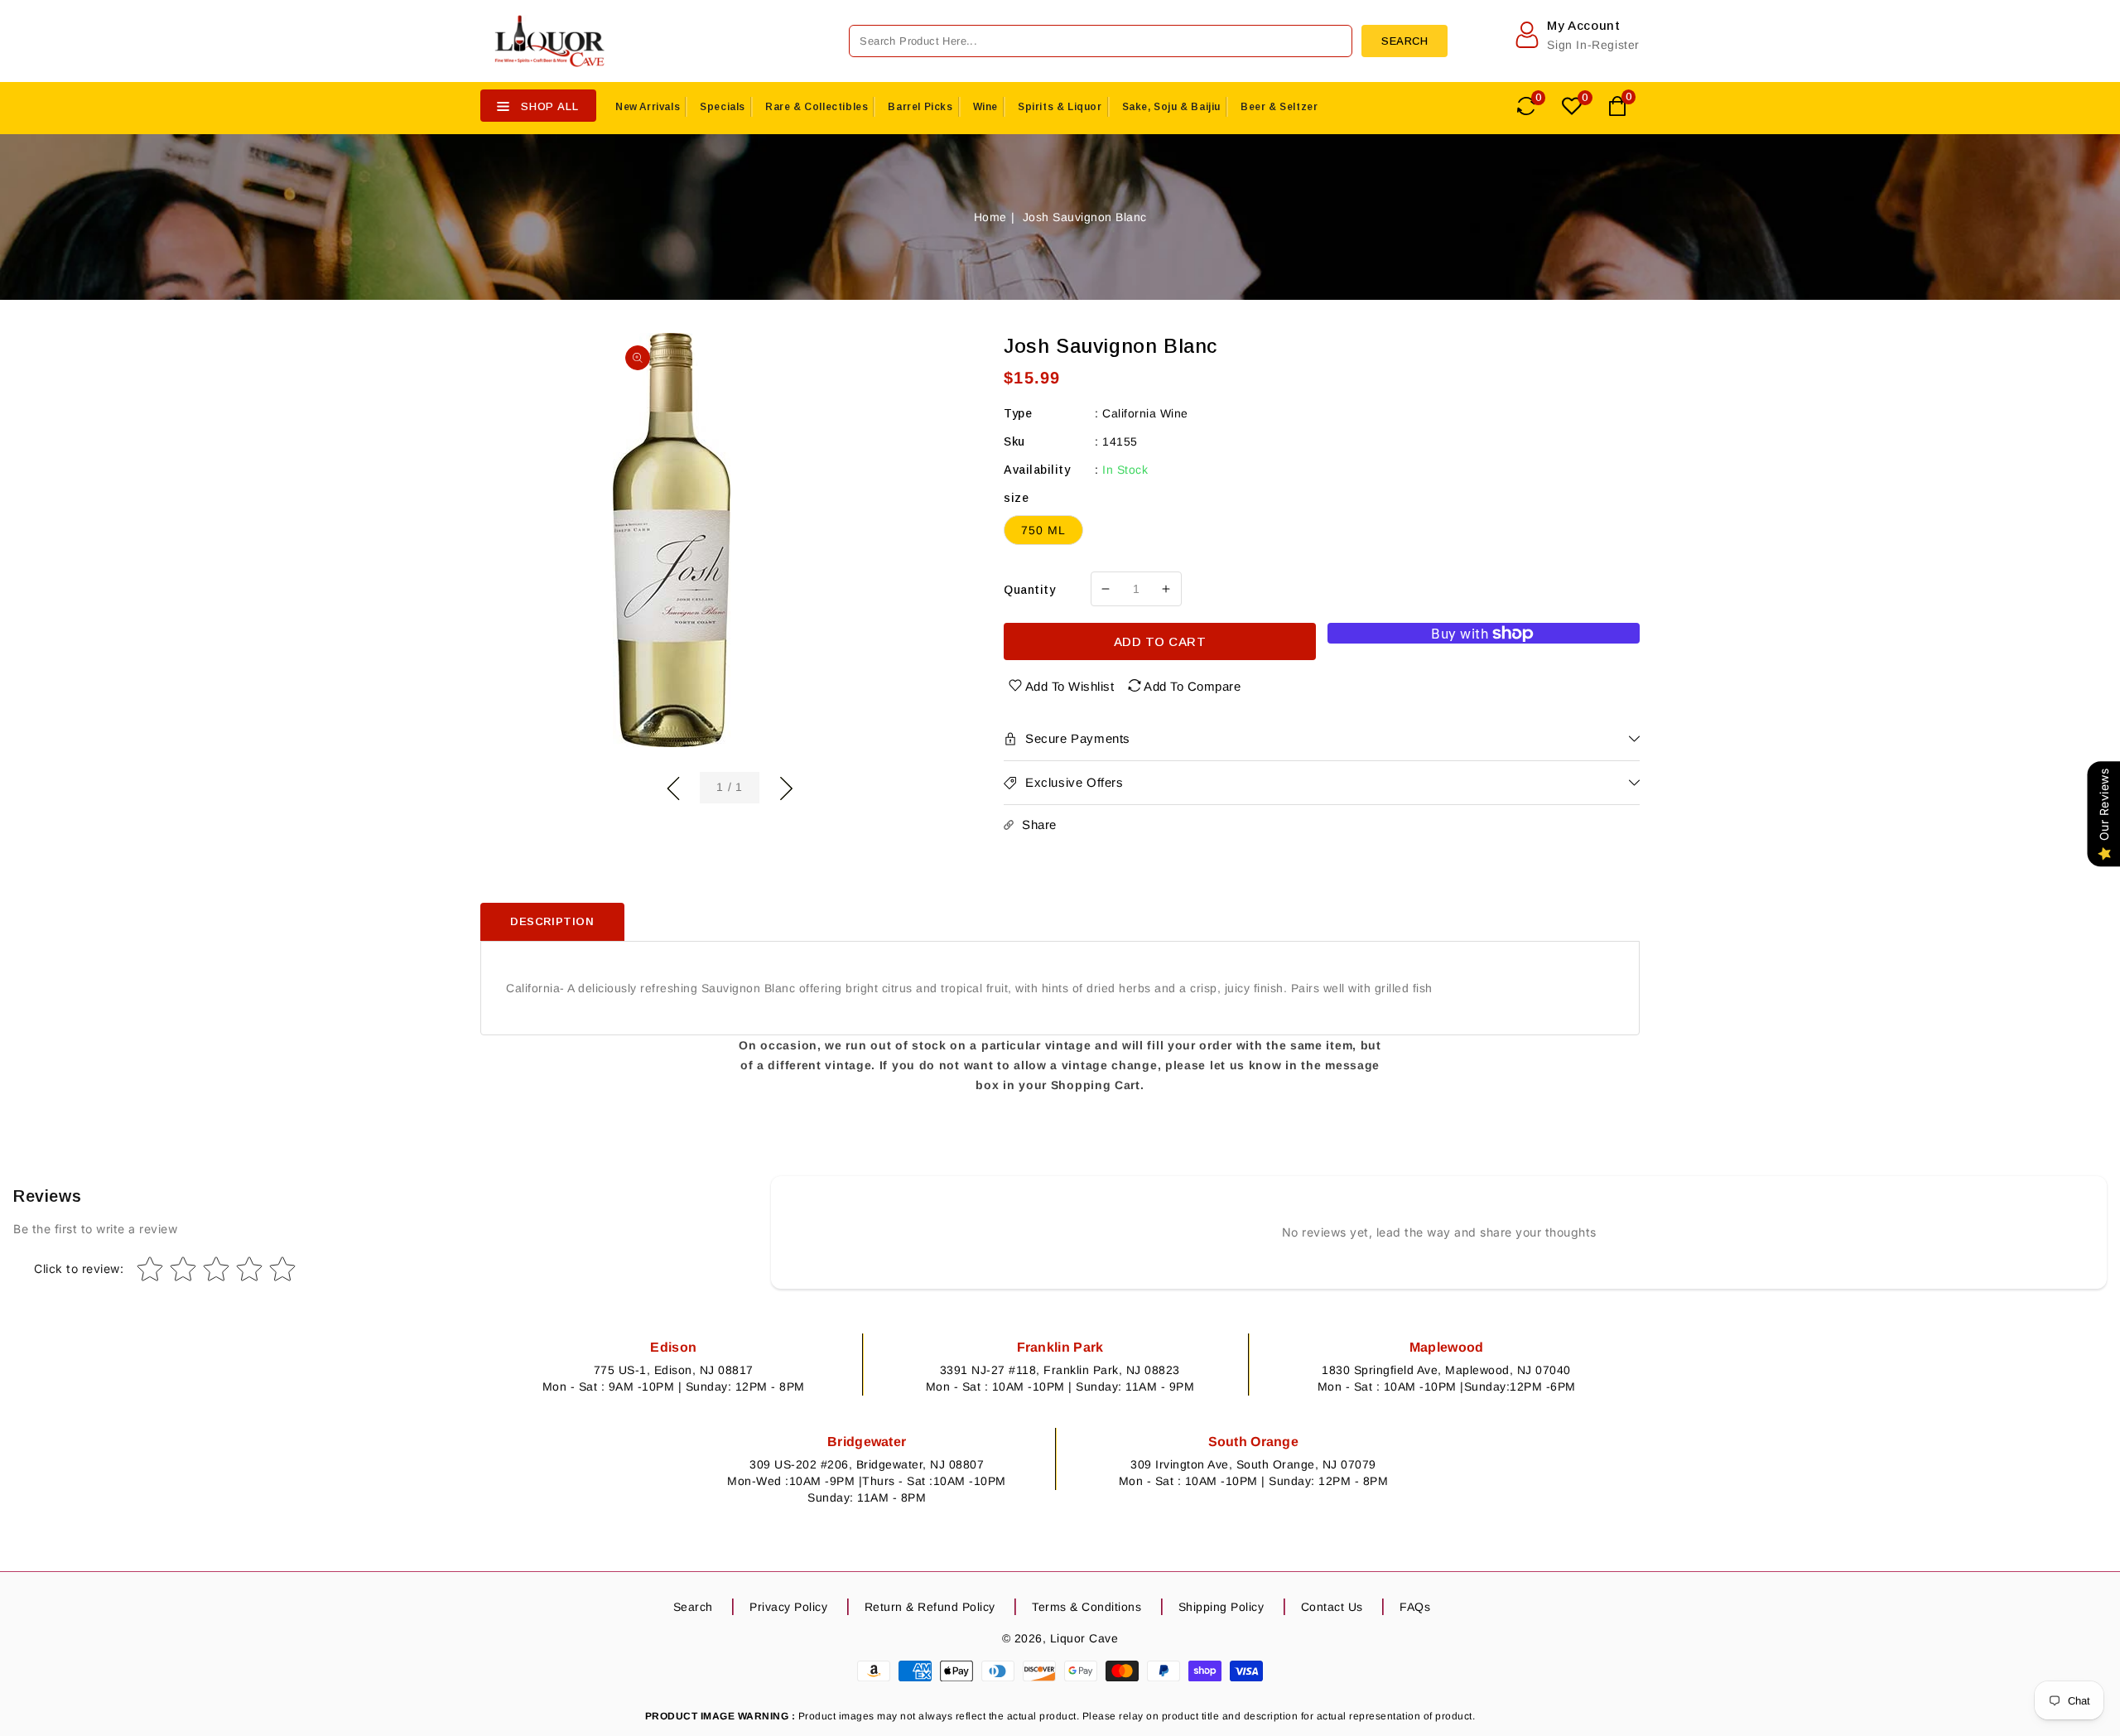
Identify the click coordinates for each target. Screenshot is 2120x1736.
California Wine (1145, 413)
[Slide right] (786, 786)
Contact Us (1332, 1607)
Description (552, 921)
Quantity (1029, 590)
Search (693, 1607)
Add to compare (1192, 686)
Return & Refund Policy (930, 1607)
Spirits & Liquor (1060, 107)
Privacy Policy (788, 1607)
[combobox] (1101, 41)
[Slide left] (673, 786)
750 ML (1043, 530)
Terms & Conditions (1086, 1607)
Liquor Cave (1084, 1638)
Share (1039, 825)
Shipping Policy (1221, 1607)
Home (990, 217)
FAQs (1415, 1607)
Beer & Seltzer (1279, 107)
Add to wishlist (1070, 686)
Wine (985, 107)
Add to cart (1160, 641)
